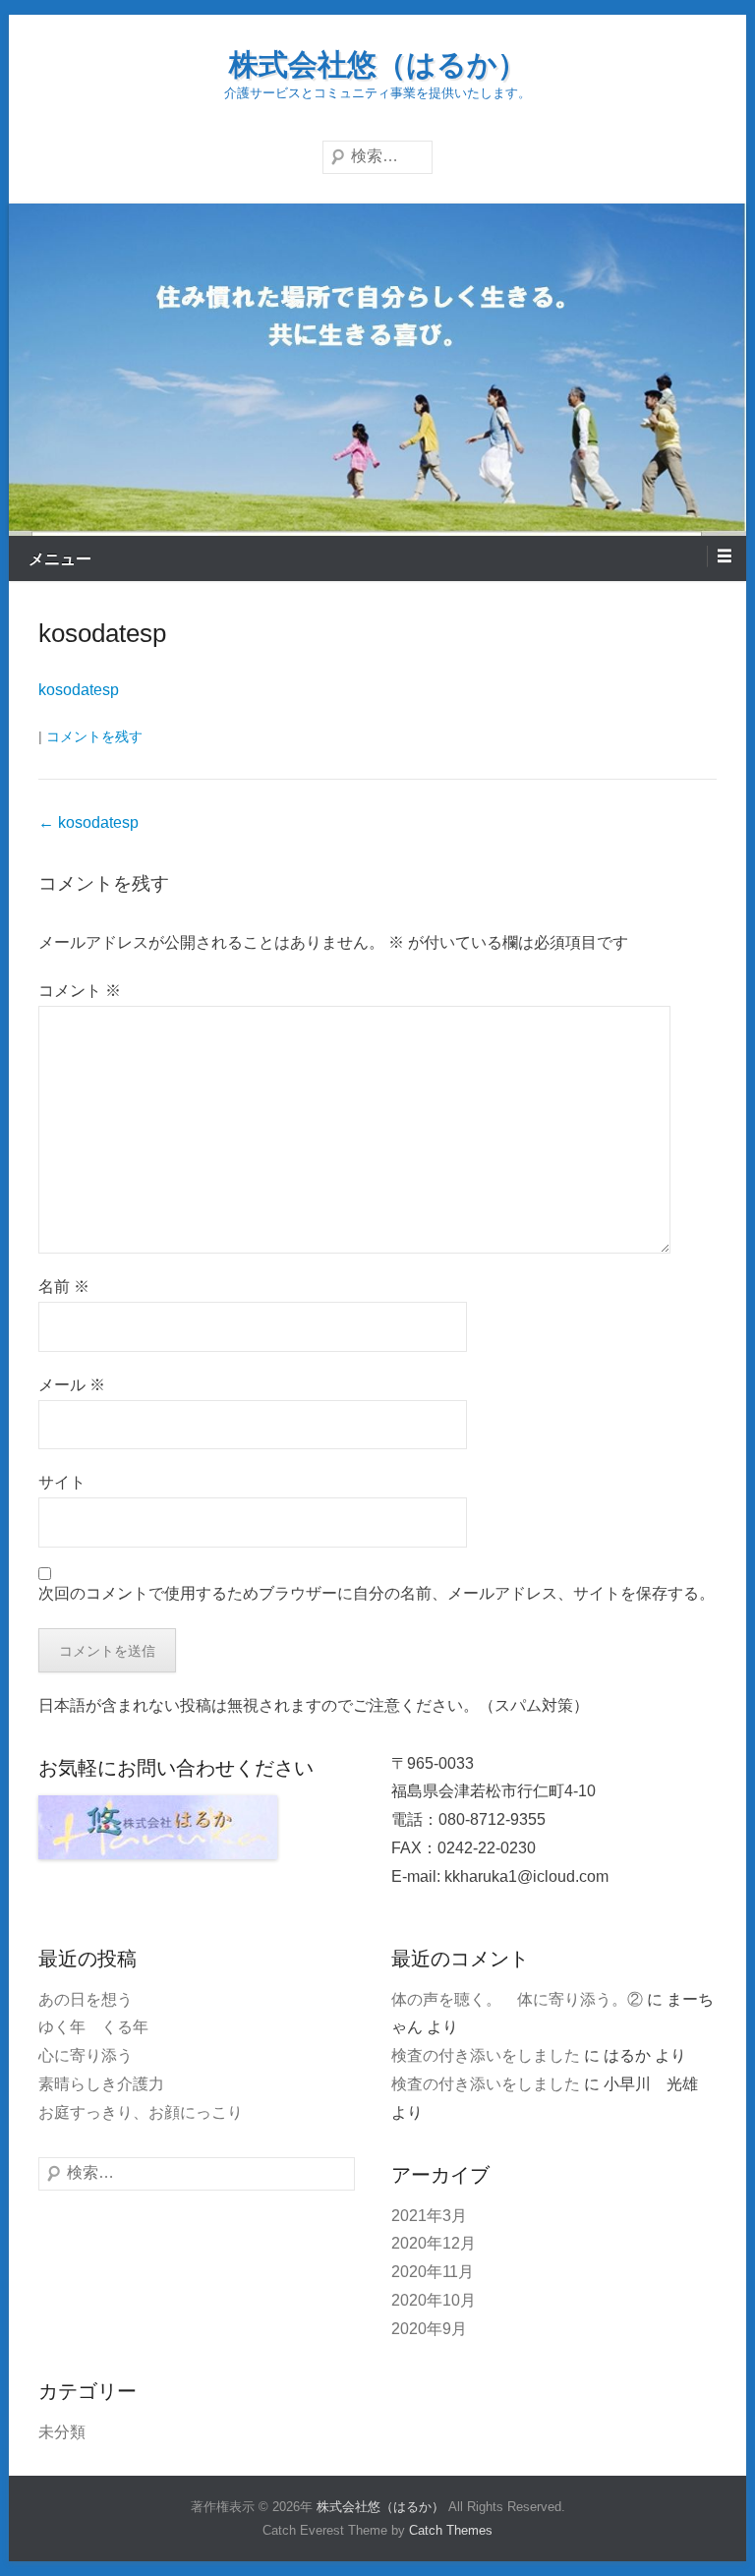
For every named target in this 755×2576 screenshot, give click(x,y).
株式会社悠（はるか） (378, 64)
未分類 (62, 2432)
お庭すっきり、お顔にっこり (141, 2112)
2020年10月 (434, 2300)
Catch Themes (451, 2530)
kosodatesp (102, 633)
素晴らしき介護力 (101, 2084)
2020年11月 (433, 2272)
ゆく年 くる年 (93, 2027)
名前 (64, 1287)
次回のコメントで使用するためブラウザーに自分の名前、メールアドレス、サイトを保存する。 (377, 1593)
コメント (80, 991)
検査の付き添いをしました (486, 2055)
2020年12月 (434, 2243)
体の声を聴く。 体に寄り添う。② (517, 1999)
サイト (62, 1482)
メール (72, 1385)
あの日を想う (86, 1999)
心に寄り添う (86, 2055)
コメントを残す (94, 736)
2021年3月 (429, 2216)
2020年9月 (429, 2329)
